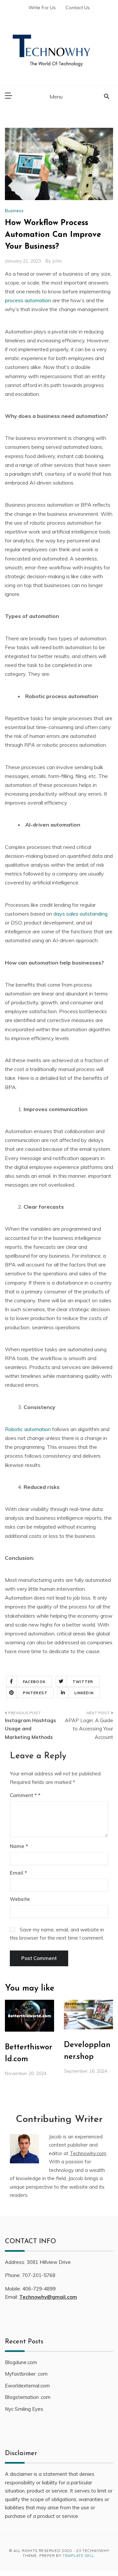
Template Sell (78, 2556)
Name (19, 1846)
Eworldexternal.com (27, 2386)
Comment (23, 1795)
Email (18, 1873)
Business (14, 211)
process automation (28, 300)
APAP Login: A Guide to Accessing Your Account (89, 1729)
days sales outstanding (80, 914)
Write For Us (42, 8)
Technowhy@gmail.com (48, 2297)
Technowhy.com (88, 2153)
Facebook (34, 1682)
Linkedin (84, 1693)
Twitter (83, 1682)
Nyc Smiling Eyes (24, 2409)
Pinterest (35, 1693)
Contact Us (78, 8)
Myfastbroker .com (26, 2374)
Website (20, 1899)
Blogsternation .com (28, 2397)
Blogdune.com (21, 2362)
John (57, 261)
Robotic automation (28, 1429)
